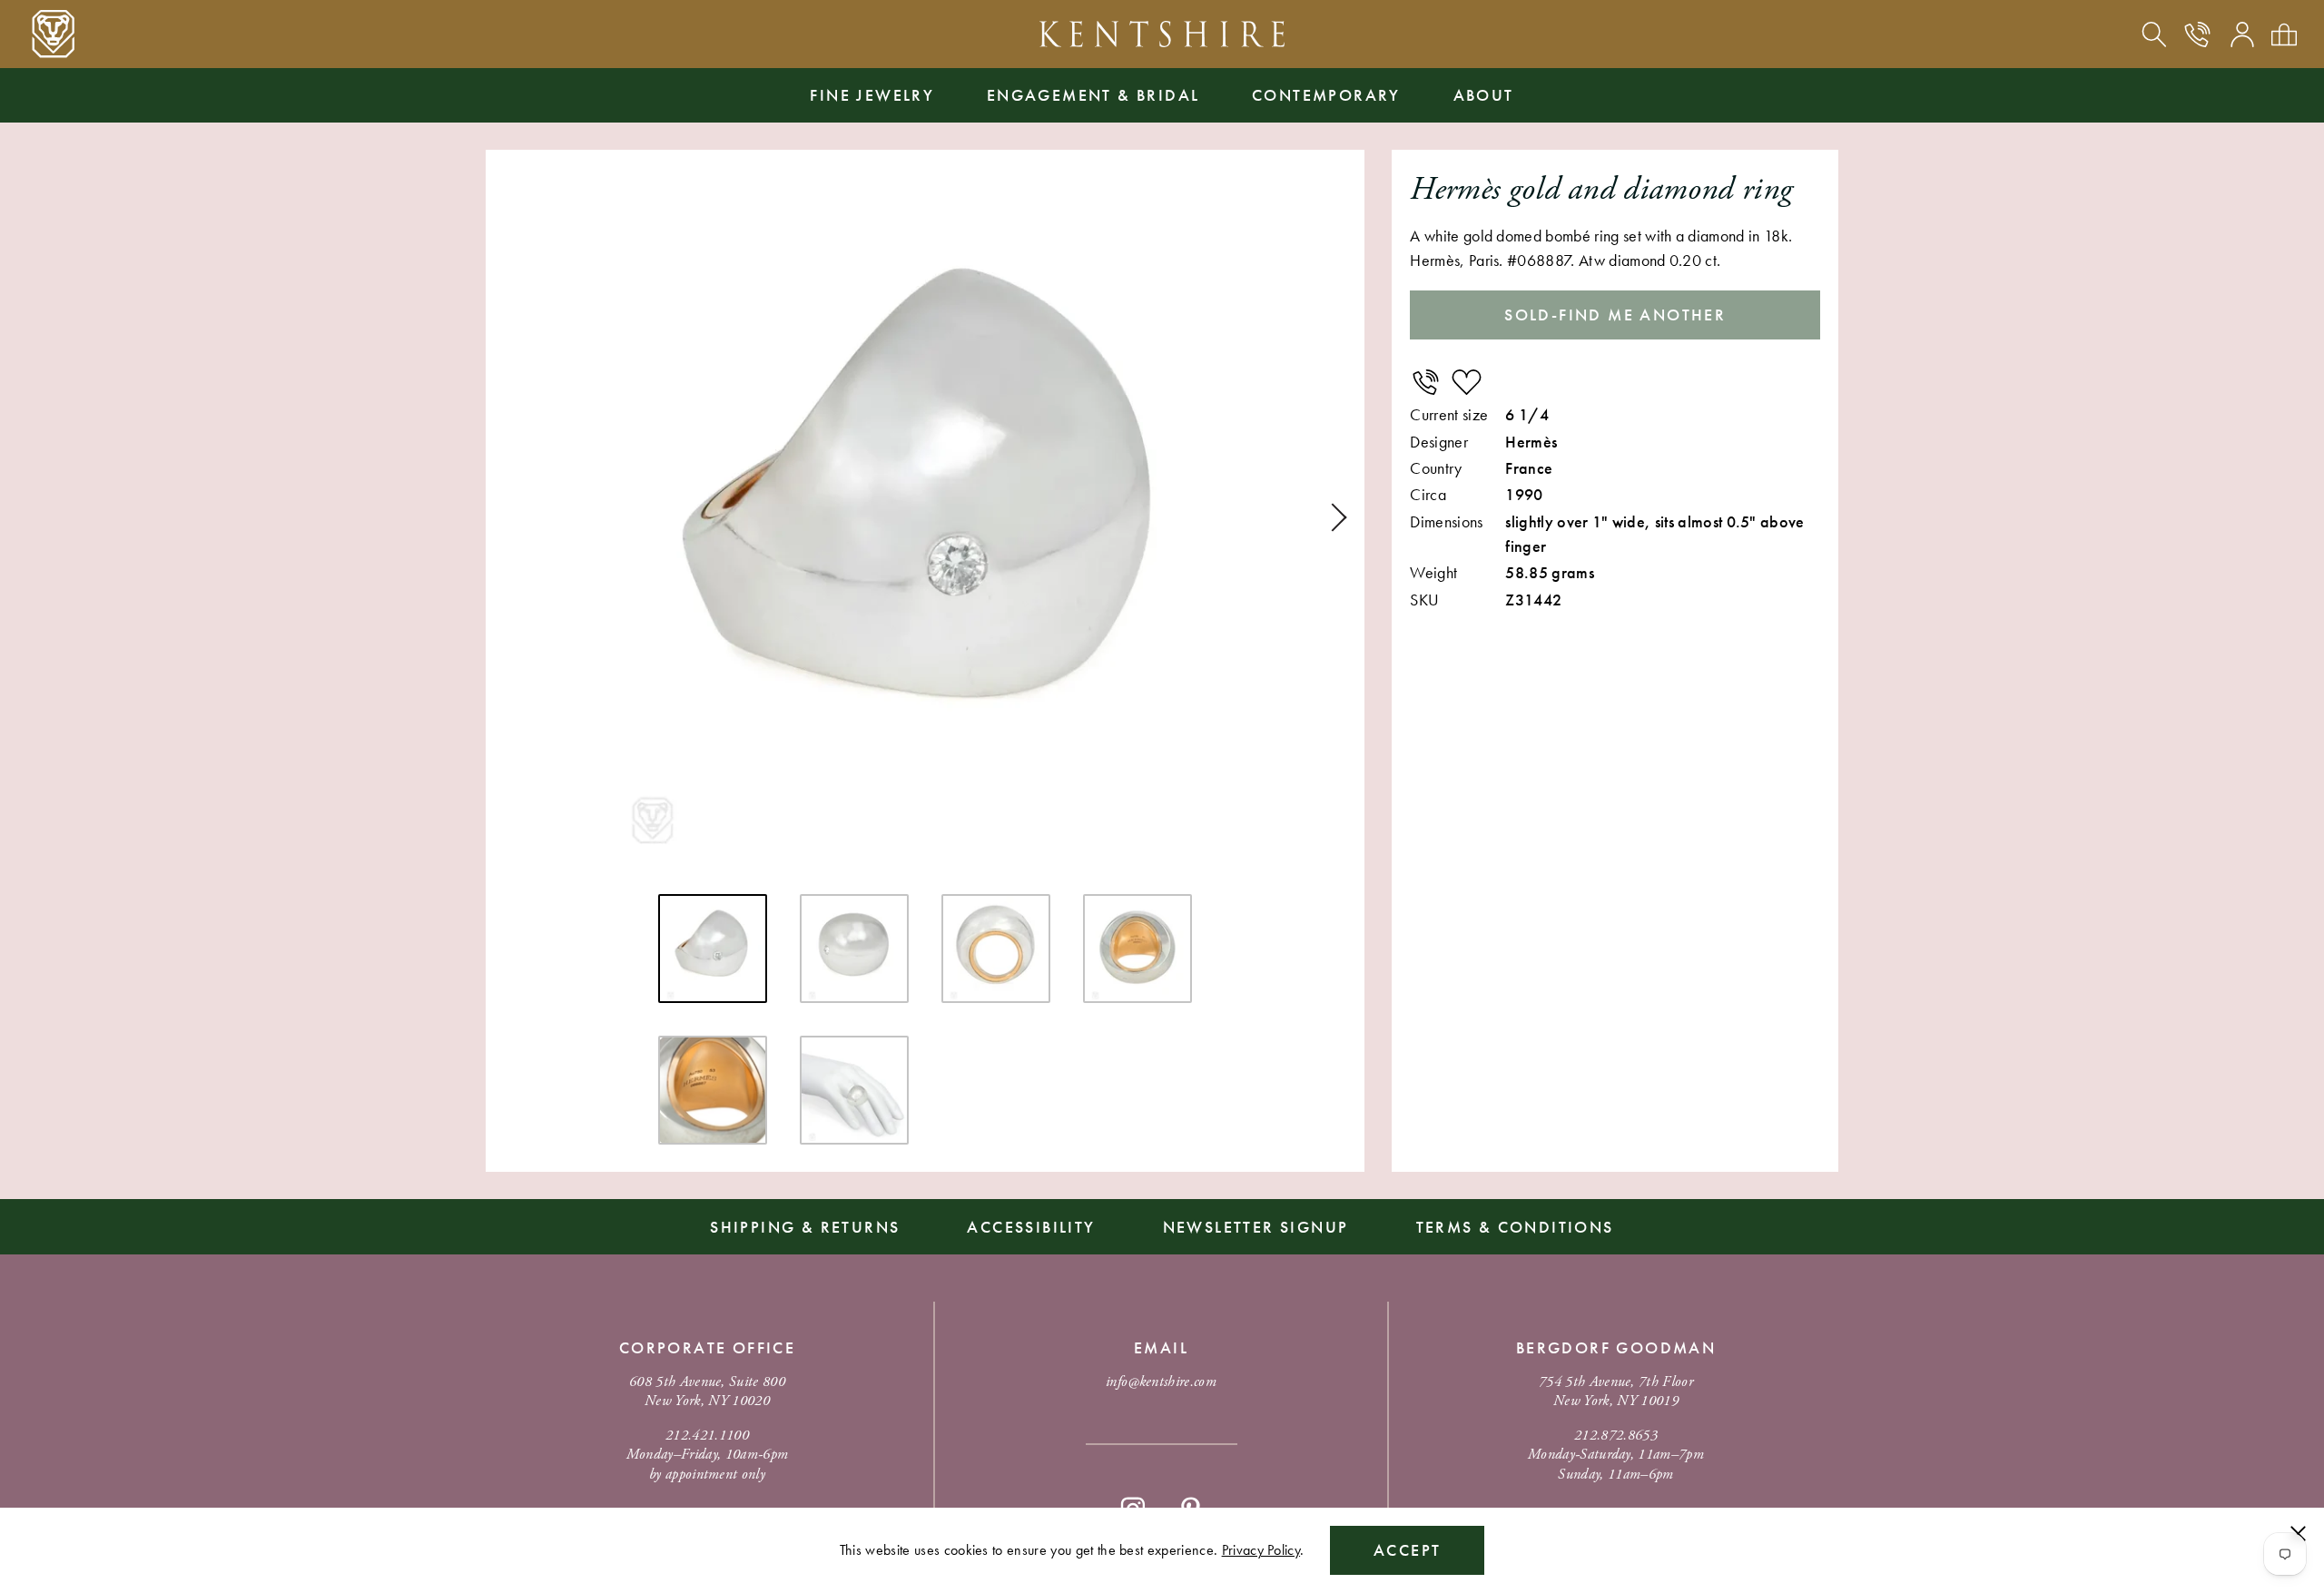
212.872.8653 (1616, 1436)
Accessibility (1031, 1227)
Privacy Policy (1261, 1550)
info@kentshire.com (1161, 1382)
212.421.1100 (707, 1436)
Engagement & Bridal (1093, 95)
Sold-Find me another (1615, 315)
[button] (1333, 517)
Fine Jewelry (872, 95)
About (1484, 95)
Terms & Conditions (1515, 1227)
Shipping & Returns (805, 1227)
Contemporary (1326, 95)
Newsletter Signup (1256, 1227)
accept (1407, 1550)
